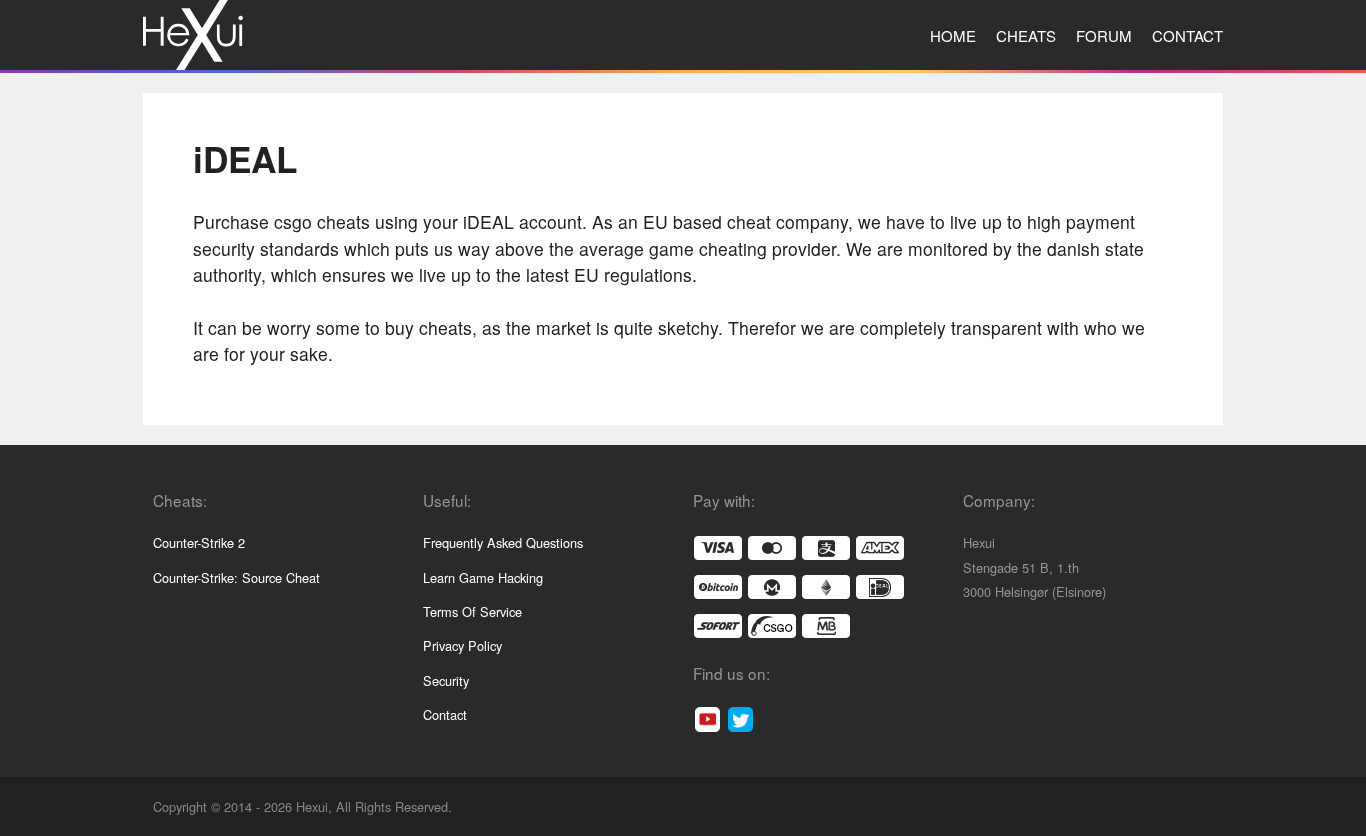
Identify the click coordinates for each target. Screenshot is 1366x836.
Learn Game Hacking (483, 577)
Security (446, 680)
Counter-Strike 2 (199, 542)
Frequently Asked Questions (503, 542)
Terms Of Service (472, 611)
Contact (1187, 35)
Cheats (1026, 35)
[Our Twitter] (740, 719)
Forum (1104, 35)
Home (953, 35)
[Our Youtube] (707, 719)
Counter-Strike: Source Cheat (236, 577)
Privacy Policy (462, 645)
